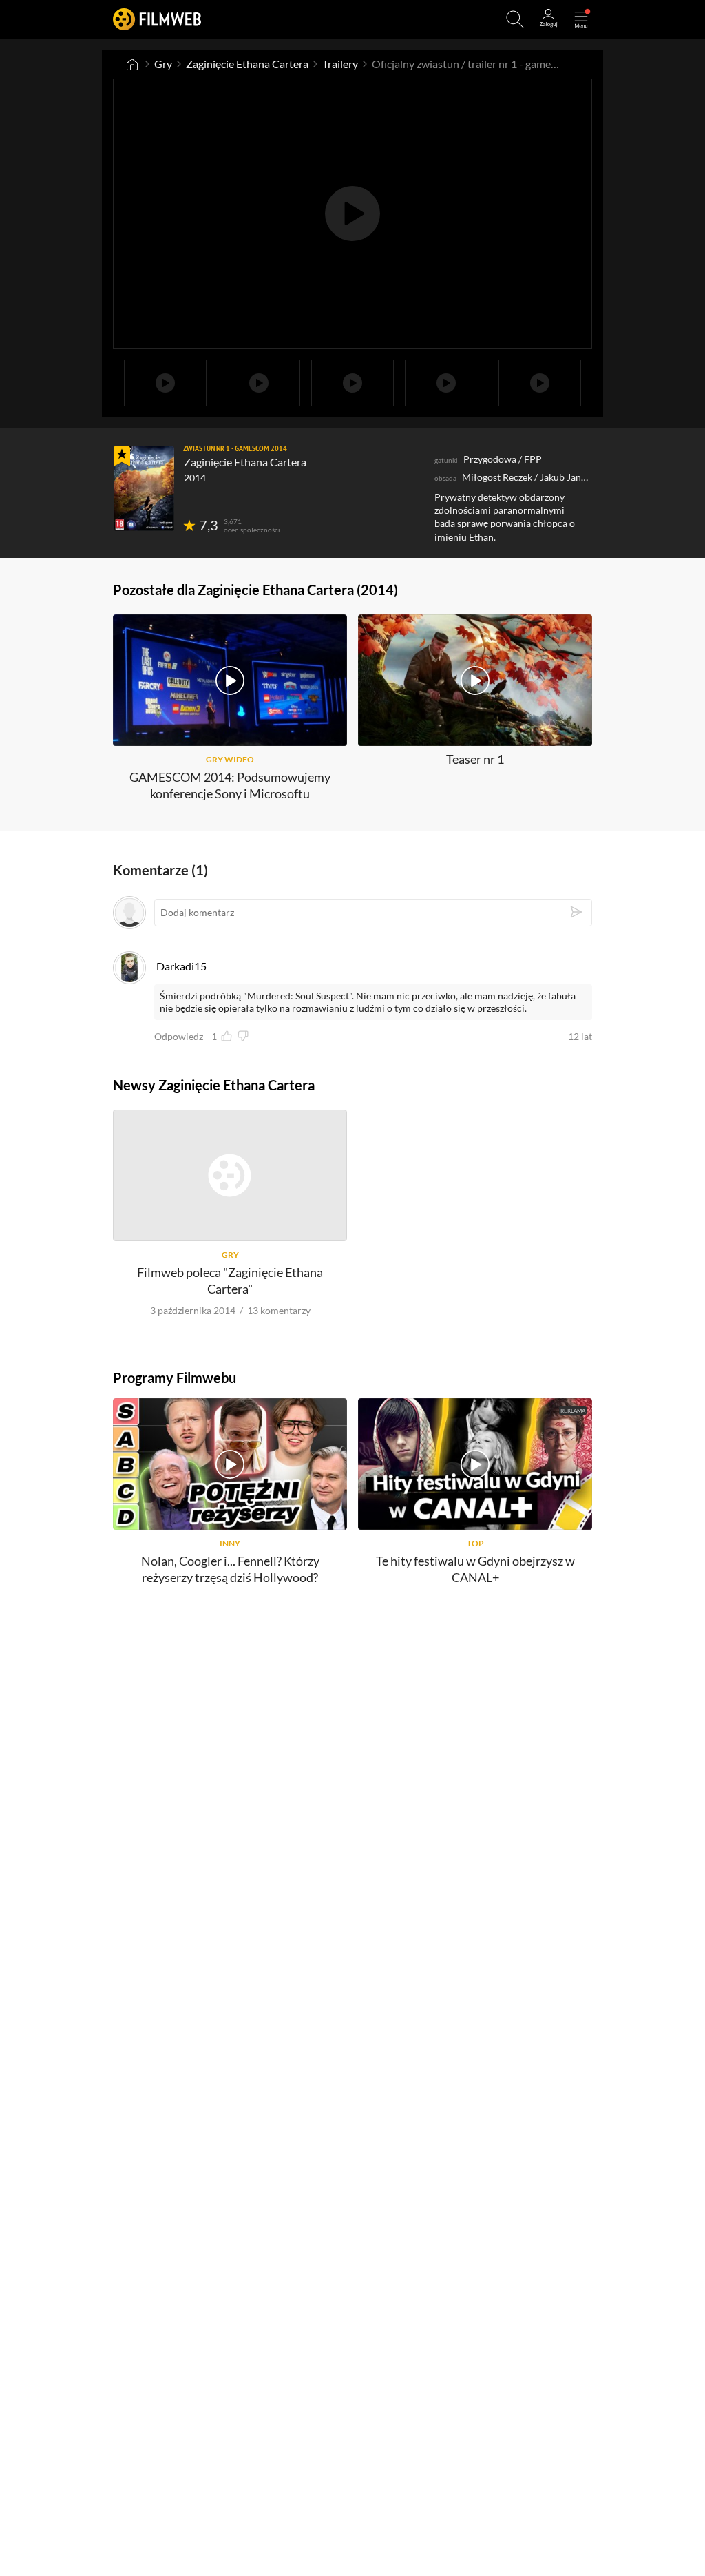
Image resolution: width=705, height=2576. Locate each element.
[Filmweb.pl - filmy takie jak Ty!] (157, 19)
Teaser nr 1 (475, 759)
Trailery (340, 64)
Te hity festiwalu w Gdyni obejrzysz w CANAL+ (475, 1569)
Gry (163, 64)
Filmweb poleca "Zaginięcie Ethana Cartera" (230, 1280)
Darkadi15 (181, 966)
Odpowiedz (179, 1037)
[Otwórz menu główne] (581, 19)
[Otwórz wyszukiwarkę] (515, 19)
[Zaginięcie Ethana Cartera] (144, 488)
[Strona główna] (132, 64)
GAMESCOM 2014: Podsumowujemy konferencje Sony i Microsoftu (230, 785)
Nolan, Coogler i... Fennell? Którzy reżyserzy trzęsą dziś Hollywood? (230, 1569)
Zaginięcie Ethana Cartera (247, 64)
